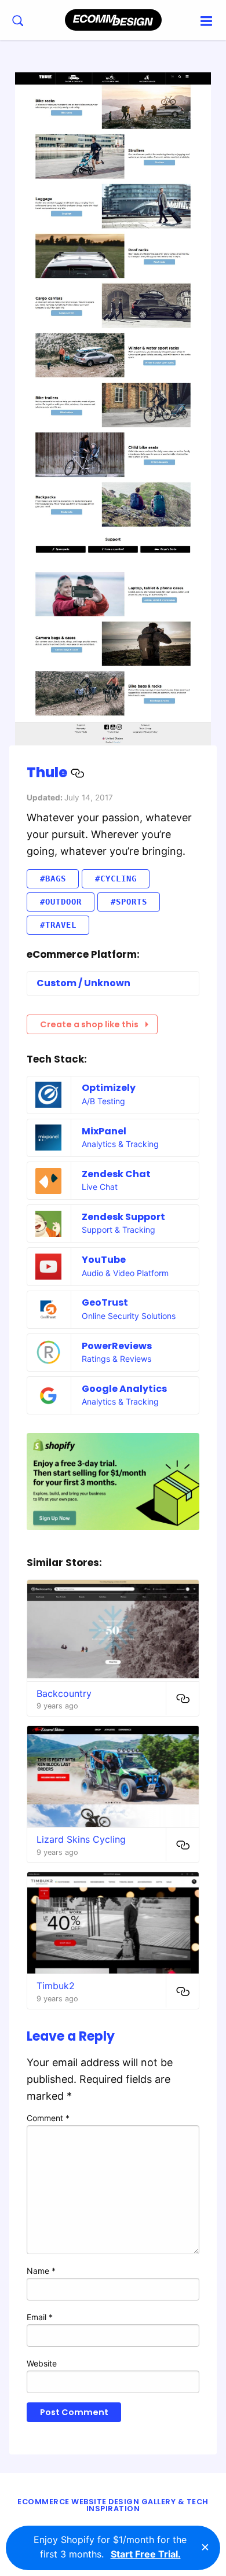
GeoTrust (105, 1302)
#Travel (58, 925)
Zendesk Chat (116, 1174)
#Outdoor (61, 902)
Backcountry (64, 1693)
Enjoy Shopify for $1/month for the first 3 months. (110, 2547)
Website (42, 2363)
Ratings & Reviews (116, 1359)
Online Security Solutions (129, 1316)
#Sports (129, 902)
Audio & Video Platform (125, 1273)
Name (41, 2271)
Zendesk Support (123, 1217)
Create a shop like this (89, 1024)
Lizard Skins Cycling (81, 1839)
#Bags (53, 879)
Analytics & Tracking (120, 1144)
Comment (48, 2118)
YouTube (104, 1260)
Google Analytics (124, 1389)
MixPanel (104, 1131)
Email (40, 2317)
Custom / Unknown (83, 983)
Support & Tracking (119, 1230)
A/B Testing (103, 1101)
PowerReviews (117, 1346)
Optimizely (109, 1088)
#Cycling (116, 879)
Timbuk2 (56, 1986)
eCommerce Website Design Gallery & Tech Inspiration (113, 2505)
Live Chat (100, 1187)
